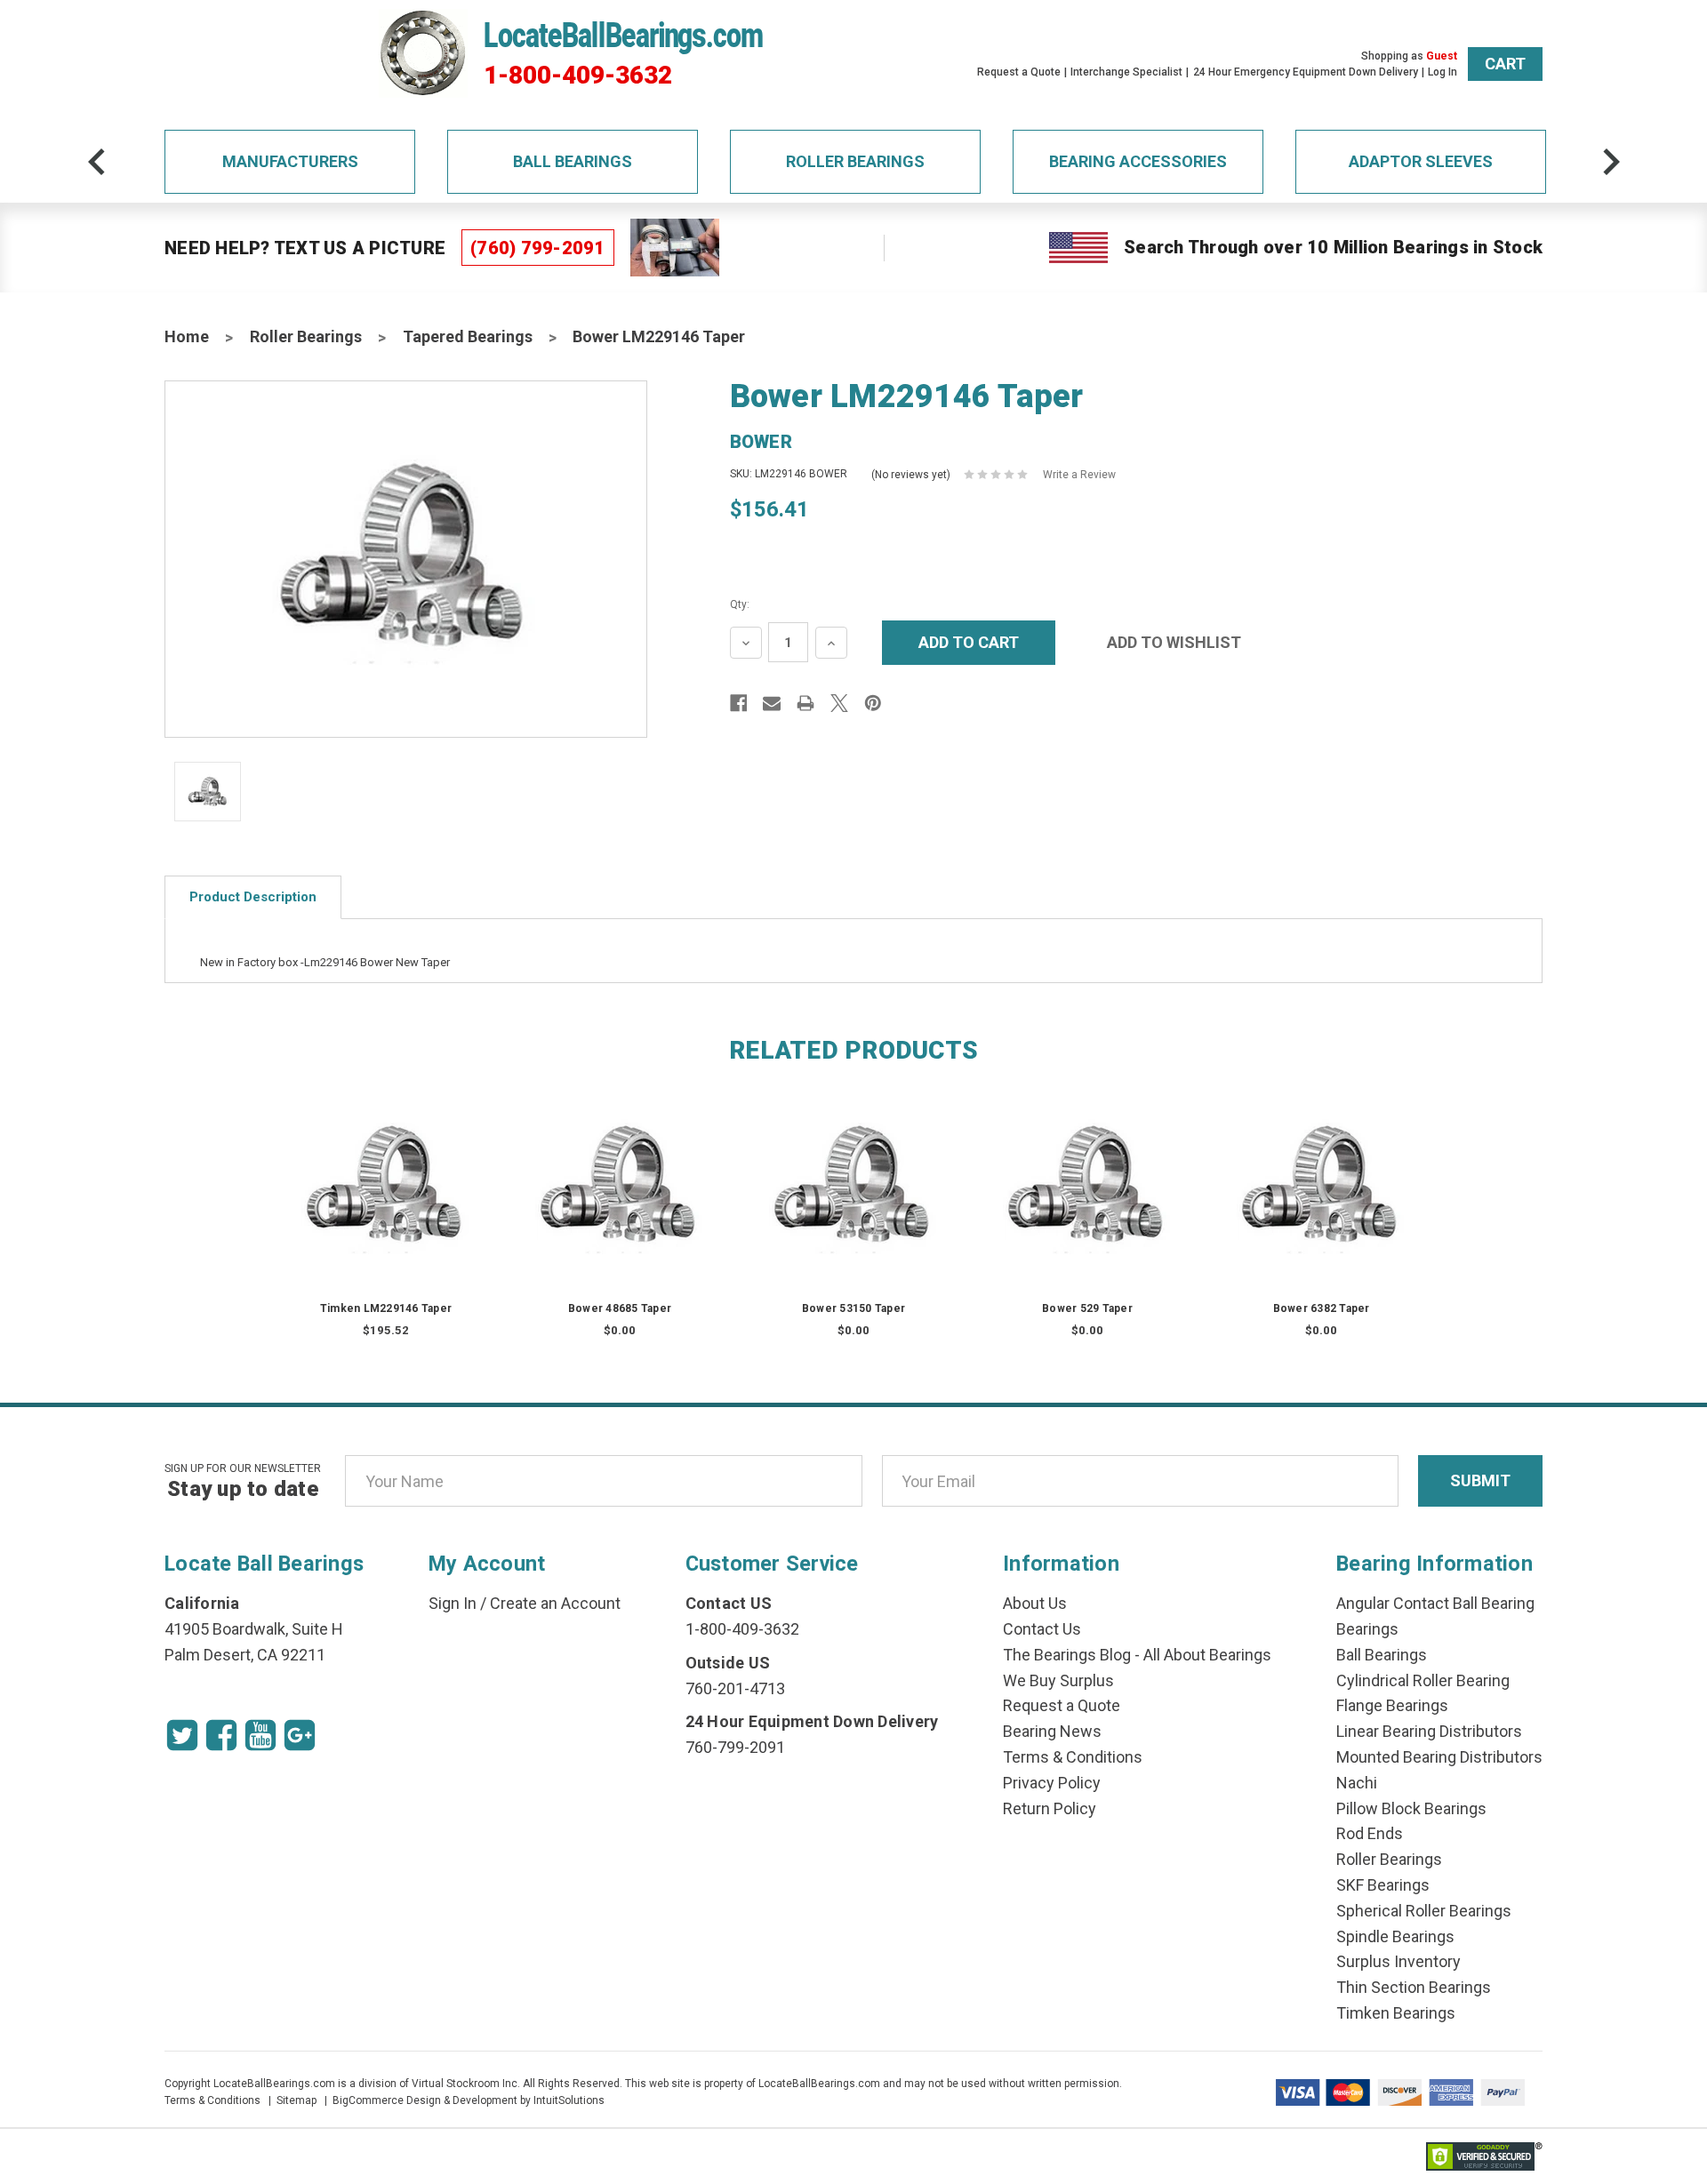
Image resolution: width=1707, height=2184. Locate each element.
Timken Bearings (1396, 2013)
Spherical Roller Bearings (1424, 1911)
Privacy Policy (1052, 1783)
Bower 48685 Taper (620, 1308)
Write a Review (1079, 475)
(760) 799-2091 (538, 248)
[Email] (772, 703)
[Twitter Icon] (182, 1735)
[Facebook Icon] (221, 1735)
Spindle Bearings (1395, 1936)
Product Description (253, 897)
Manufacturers (290, 161)
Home (187, 336)
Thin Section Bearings (1414, 1987)
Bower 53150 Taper (853, 1308)
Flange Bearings (1392, 1705)
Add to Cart (386, 1204)
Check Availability (620, 1204)
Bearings (1367, 1629)
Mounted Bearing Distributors (1439, 1757)
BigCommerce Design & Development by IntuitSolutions (469, 2100)
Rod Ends (1370, 1833)
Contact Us (1042, 1629)
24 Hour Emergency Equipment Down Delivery (1306, 72)
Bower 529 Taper (1087, 1308)
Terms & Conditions (1073, 1757)
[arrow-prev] (97, 162)
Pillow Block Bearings (1411, 1808)
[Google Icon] (300, 1735)
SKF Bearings (1383, 1885)
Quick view (386, 1168)
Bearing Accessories (1138, 161)
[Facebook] (739, 703)
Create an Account (555, 1603)
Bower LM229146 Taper (659, 336)
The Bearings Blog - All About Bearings (1137, 1655)
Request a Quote (1019, 72)
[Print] (805, 703)
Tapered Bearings (468, 336)
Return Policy (1050, 1808)
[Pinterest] (873, 703)
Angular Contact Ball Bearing (1435, 1603)
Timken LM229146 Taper (386, 1308)
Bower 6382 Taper (1322, 1308)
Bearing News (1052, 1731)
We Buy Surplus (1058, 1680)
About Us (1035, 1603)
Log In (1443, 72)
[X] (839, 703)
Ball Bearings (573, 161)
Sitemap (297, 2100)
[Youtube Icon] (260, 1735)
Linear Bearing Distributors (1429, 1731)
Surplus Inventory (1398, 1961)
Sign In (453, 1603)
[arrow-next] (1611, 162)
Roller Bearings (855, 161)
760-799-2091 (735, 1747)
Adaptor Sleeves (1421, 161)
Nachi (1357, 1783)
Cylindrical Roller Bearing (1423, 1680)
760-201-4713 (735, 1688)
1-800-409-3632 (578, 76)
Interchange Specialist (1126, 72)
